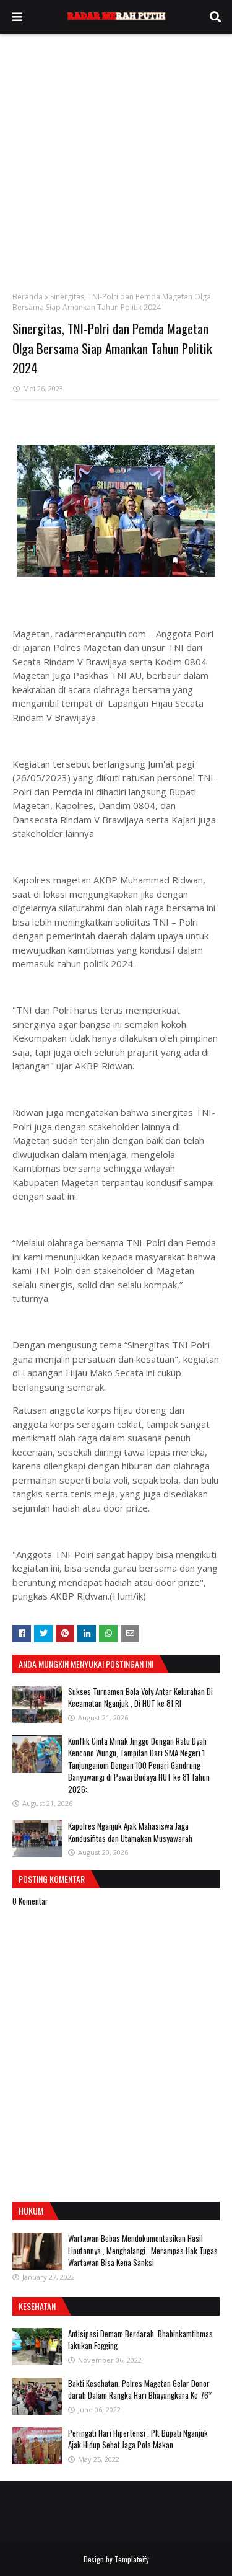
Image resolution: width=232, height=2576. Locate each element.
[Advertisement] (116, 157)
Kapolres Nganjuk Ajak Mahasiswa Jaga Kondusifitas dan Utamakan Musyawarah (130, 1832)
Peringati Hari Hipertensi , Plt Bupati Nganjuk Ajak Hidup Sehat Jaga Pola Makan (138, 2439)
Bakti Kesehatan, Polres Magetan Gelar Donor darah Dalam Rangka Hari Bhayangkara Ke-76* (140, 2389)
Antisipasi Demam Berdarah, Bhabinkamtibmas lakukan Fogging (140, 2340)
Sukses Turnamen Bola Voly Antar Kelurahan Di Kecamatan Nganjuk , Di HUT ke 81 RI (140, 1697)
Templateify (132, 2559)
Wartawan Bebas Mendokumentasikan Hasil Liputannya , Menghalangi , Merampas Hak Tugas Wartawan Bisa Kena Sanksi (143, 2250)
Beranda (28, 297)
